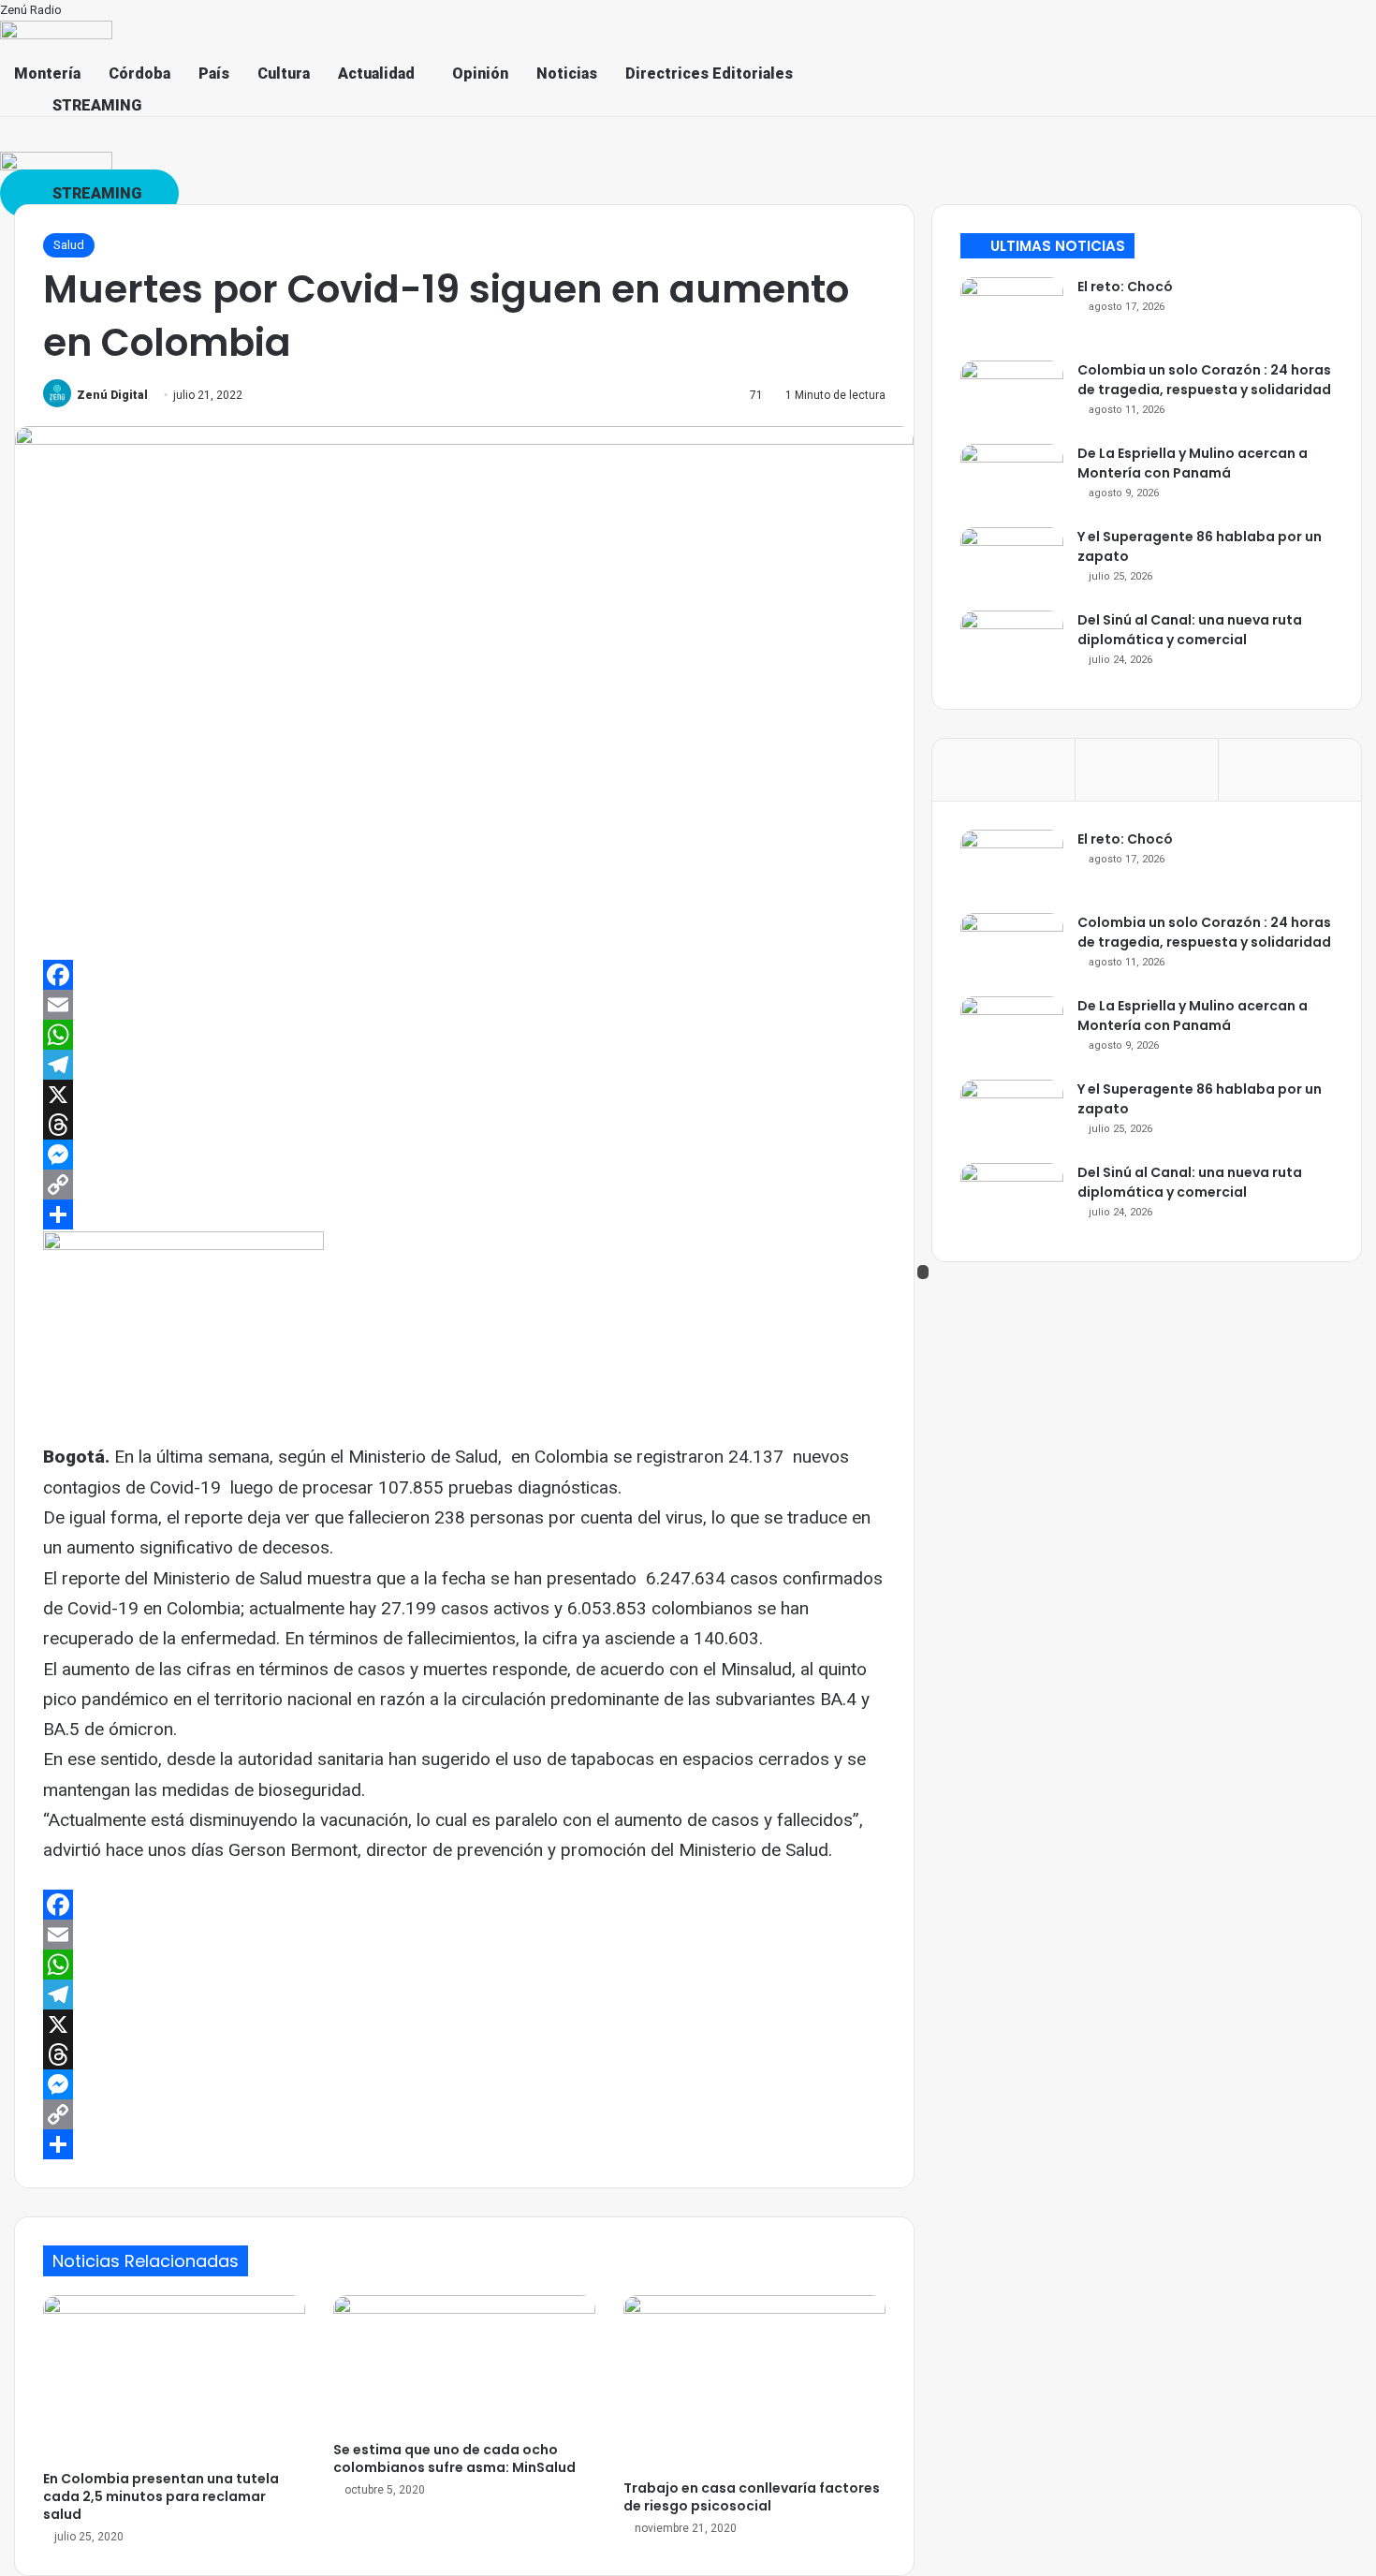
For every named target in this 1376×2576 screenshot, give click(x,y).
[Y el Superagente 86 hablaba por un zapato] (1012, 562)
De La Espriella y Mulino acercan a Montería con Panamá (1193, 463)
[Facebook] (464, 975)
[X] (464, 1095)
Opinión (480, 74)
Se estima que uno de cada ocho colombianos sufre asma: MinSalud (454, 2458)
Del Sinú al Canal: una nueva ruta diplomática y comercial (1190, 630)
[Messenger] (464, 1155)
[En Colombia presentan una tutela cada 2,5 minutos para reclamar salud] (174, 2378)
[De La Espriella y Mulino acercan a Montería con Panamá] (1012, 479)
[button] (381, 74)
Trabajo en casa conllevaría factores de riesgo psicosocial (752, 2497)
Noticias (567, 74)
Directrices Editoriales (709, 74)
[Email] (464, 1005)
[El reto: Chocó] (1012, 312)
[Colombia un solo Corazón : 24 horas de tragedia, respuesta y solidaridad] (1012, 396)
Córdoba (139, 74)
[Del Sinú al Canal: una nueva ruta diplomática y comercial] (1012, 646)
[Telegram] (464, 1065)
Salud (69, 245)
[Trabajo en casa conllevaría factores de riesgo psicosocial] (754, 2383)
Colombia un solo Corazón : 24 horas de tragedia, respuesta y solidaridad (1204, 380)
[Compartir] (464, 1214)
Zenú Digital (112, 395)
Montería (47, 74)
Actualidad (376, 74)
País (214, 74)
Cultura (284, 74)
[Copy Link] (464, 1185)
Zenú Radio (31, 10)
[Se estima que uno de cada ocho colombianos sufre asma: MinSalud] (464, 2363)
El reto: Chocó (1125, 287)
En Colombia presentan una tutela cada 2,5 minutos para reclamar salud (161, 2496)
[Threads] (464, 1125)
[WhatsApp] (464, 1035)
